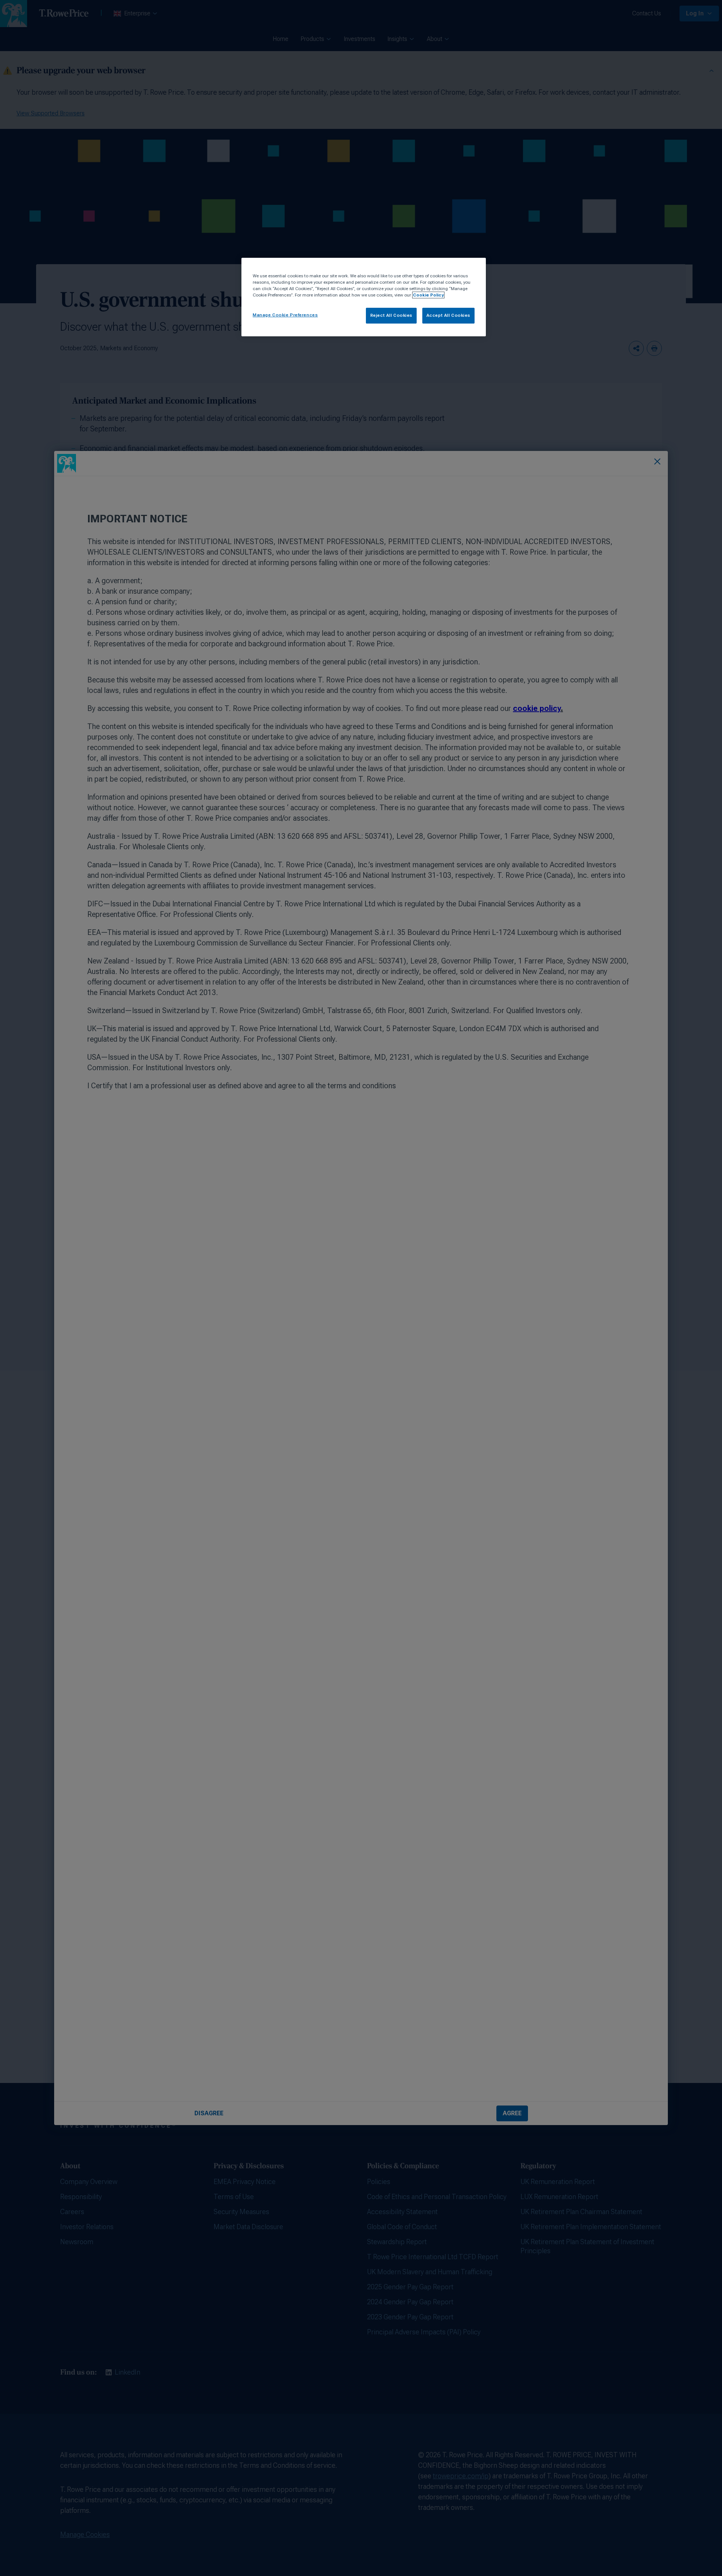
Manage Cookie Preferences (285, 315)
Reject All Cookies (391, 315)
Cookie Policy (428, 295)
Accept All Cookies (448, 315)
